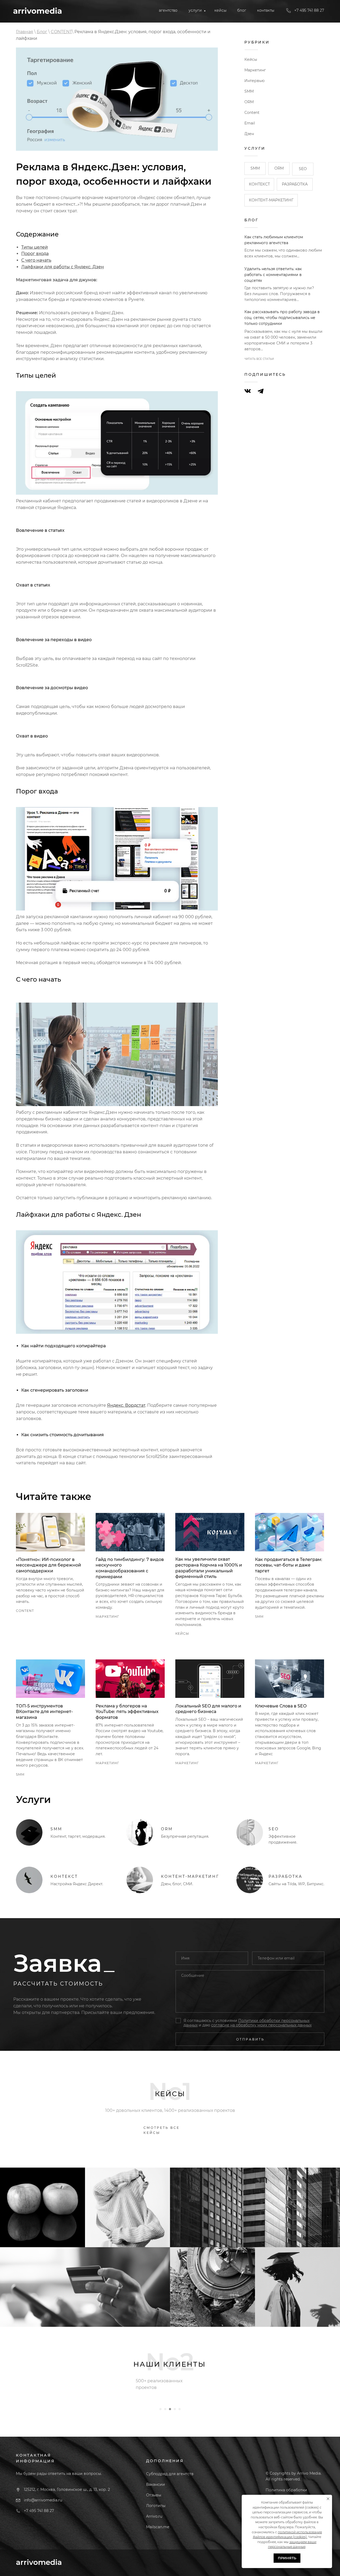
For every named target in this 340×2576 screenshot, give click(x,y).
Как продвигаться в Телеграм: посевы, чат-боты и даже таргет (289, 1565)
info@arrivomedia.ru (43, 2500)
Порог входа (35, 254)
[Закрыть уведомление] (328, 2499)
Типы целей (35, 247)
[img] (37, 11)
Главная (25, 32)
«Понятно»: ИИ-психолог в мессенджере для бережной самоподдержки (48, 1565)
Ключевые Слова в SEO (281, 1706)
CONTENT (61, 32)
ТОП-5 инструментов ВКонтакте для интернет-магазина (44, 1712)
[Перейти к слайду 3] (170, 2409)
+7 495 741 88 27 (39, 2511)
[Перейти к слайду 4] (175, 2409)
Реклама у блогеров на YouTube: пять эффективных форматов (127, 1712)
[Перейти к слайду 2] (165, 2409)
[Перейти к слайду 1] (160, 2409)
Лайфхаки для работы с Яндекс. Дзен (63, 267)
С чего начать (36, 260)
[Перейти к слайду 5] (180, 2409)
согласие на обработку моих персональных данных (261, 2025)
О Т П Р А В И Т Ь (250, 2039)
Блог (42, 32)
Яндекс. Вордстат (126, 1405)
